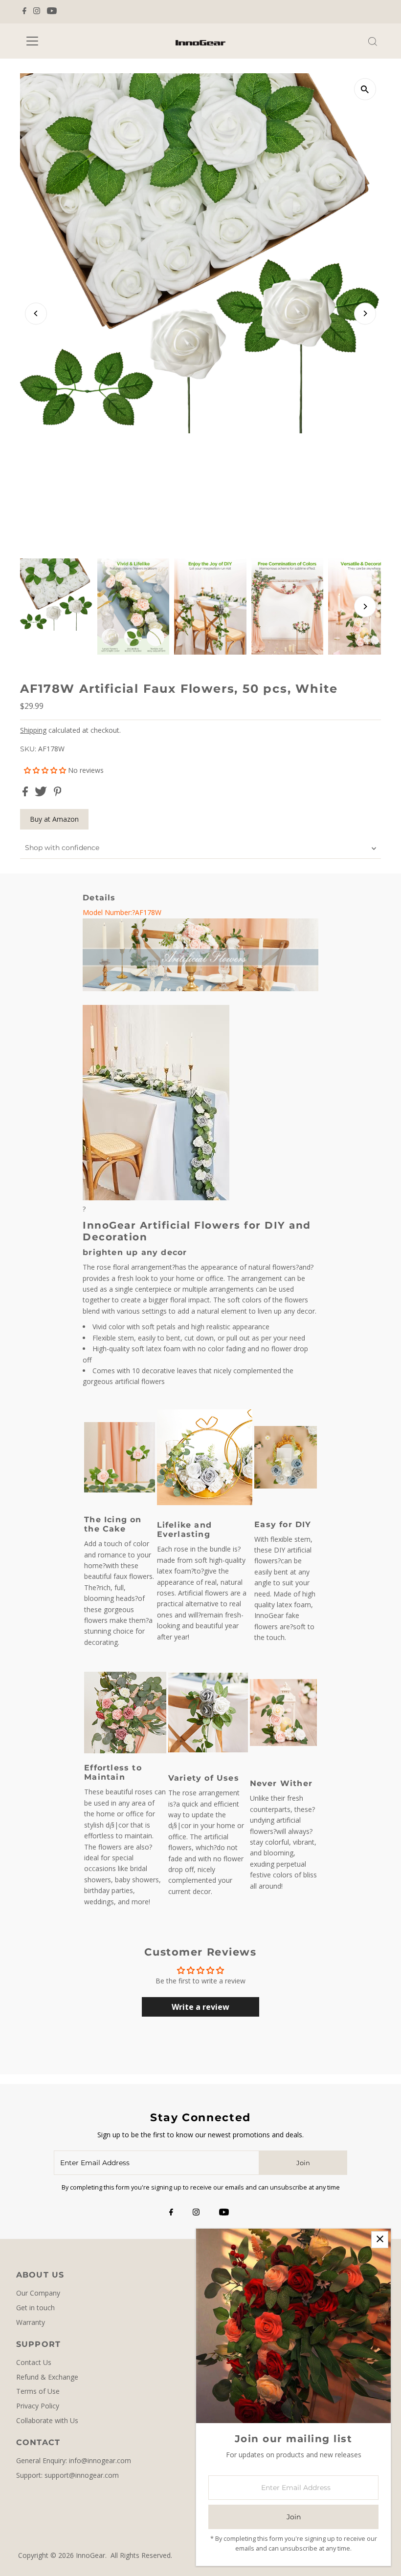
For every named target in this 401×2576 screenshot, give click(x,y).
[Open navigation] (63, 41)
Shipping (33, 730)
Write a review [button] (200, 2007)
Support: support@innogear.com (67, 2475)
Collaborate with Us (47, 2420)
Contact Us (34, 2362)
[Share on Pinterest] (58, 794)
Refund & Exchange (47, 2377)
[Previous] (36, 313)
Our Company (38, 2293)
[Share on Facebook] (26, 794)
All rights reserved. (141, 2555)
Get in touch (35, 2308)
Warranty (31, 2322)
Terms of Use (38, 2391)
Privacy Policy (38, 2406)
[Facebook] (24, 12)
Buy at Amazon (54, 819)
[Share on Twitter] (42, 794)
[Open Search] (373, 42)
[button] (46, 770)
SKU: (28, 749)
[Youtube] (52, 12)
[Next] (365, 313)
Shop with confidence (62, 848)
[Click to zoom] (365, 89)
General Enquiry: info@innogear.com (74, 2460)
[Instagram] (37, 12)
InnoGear (90, 2555)
